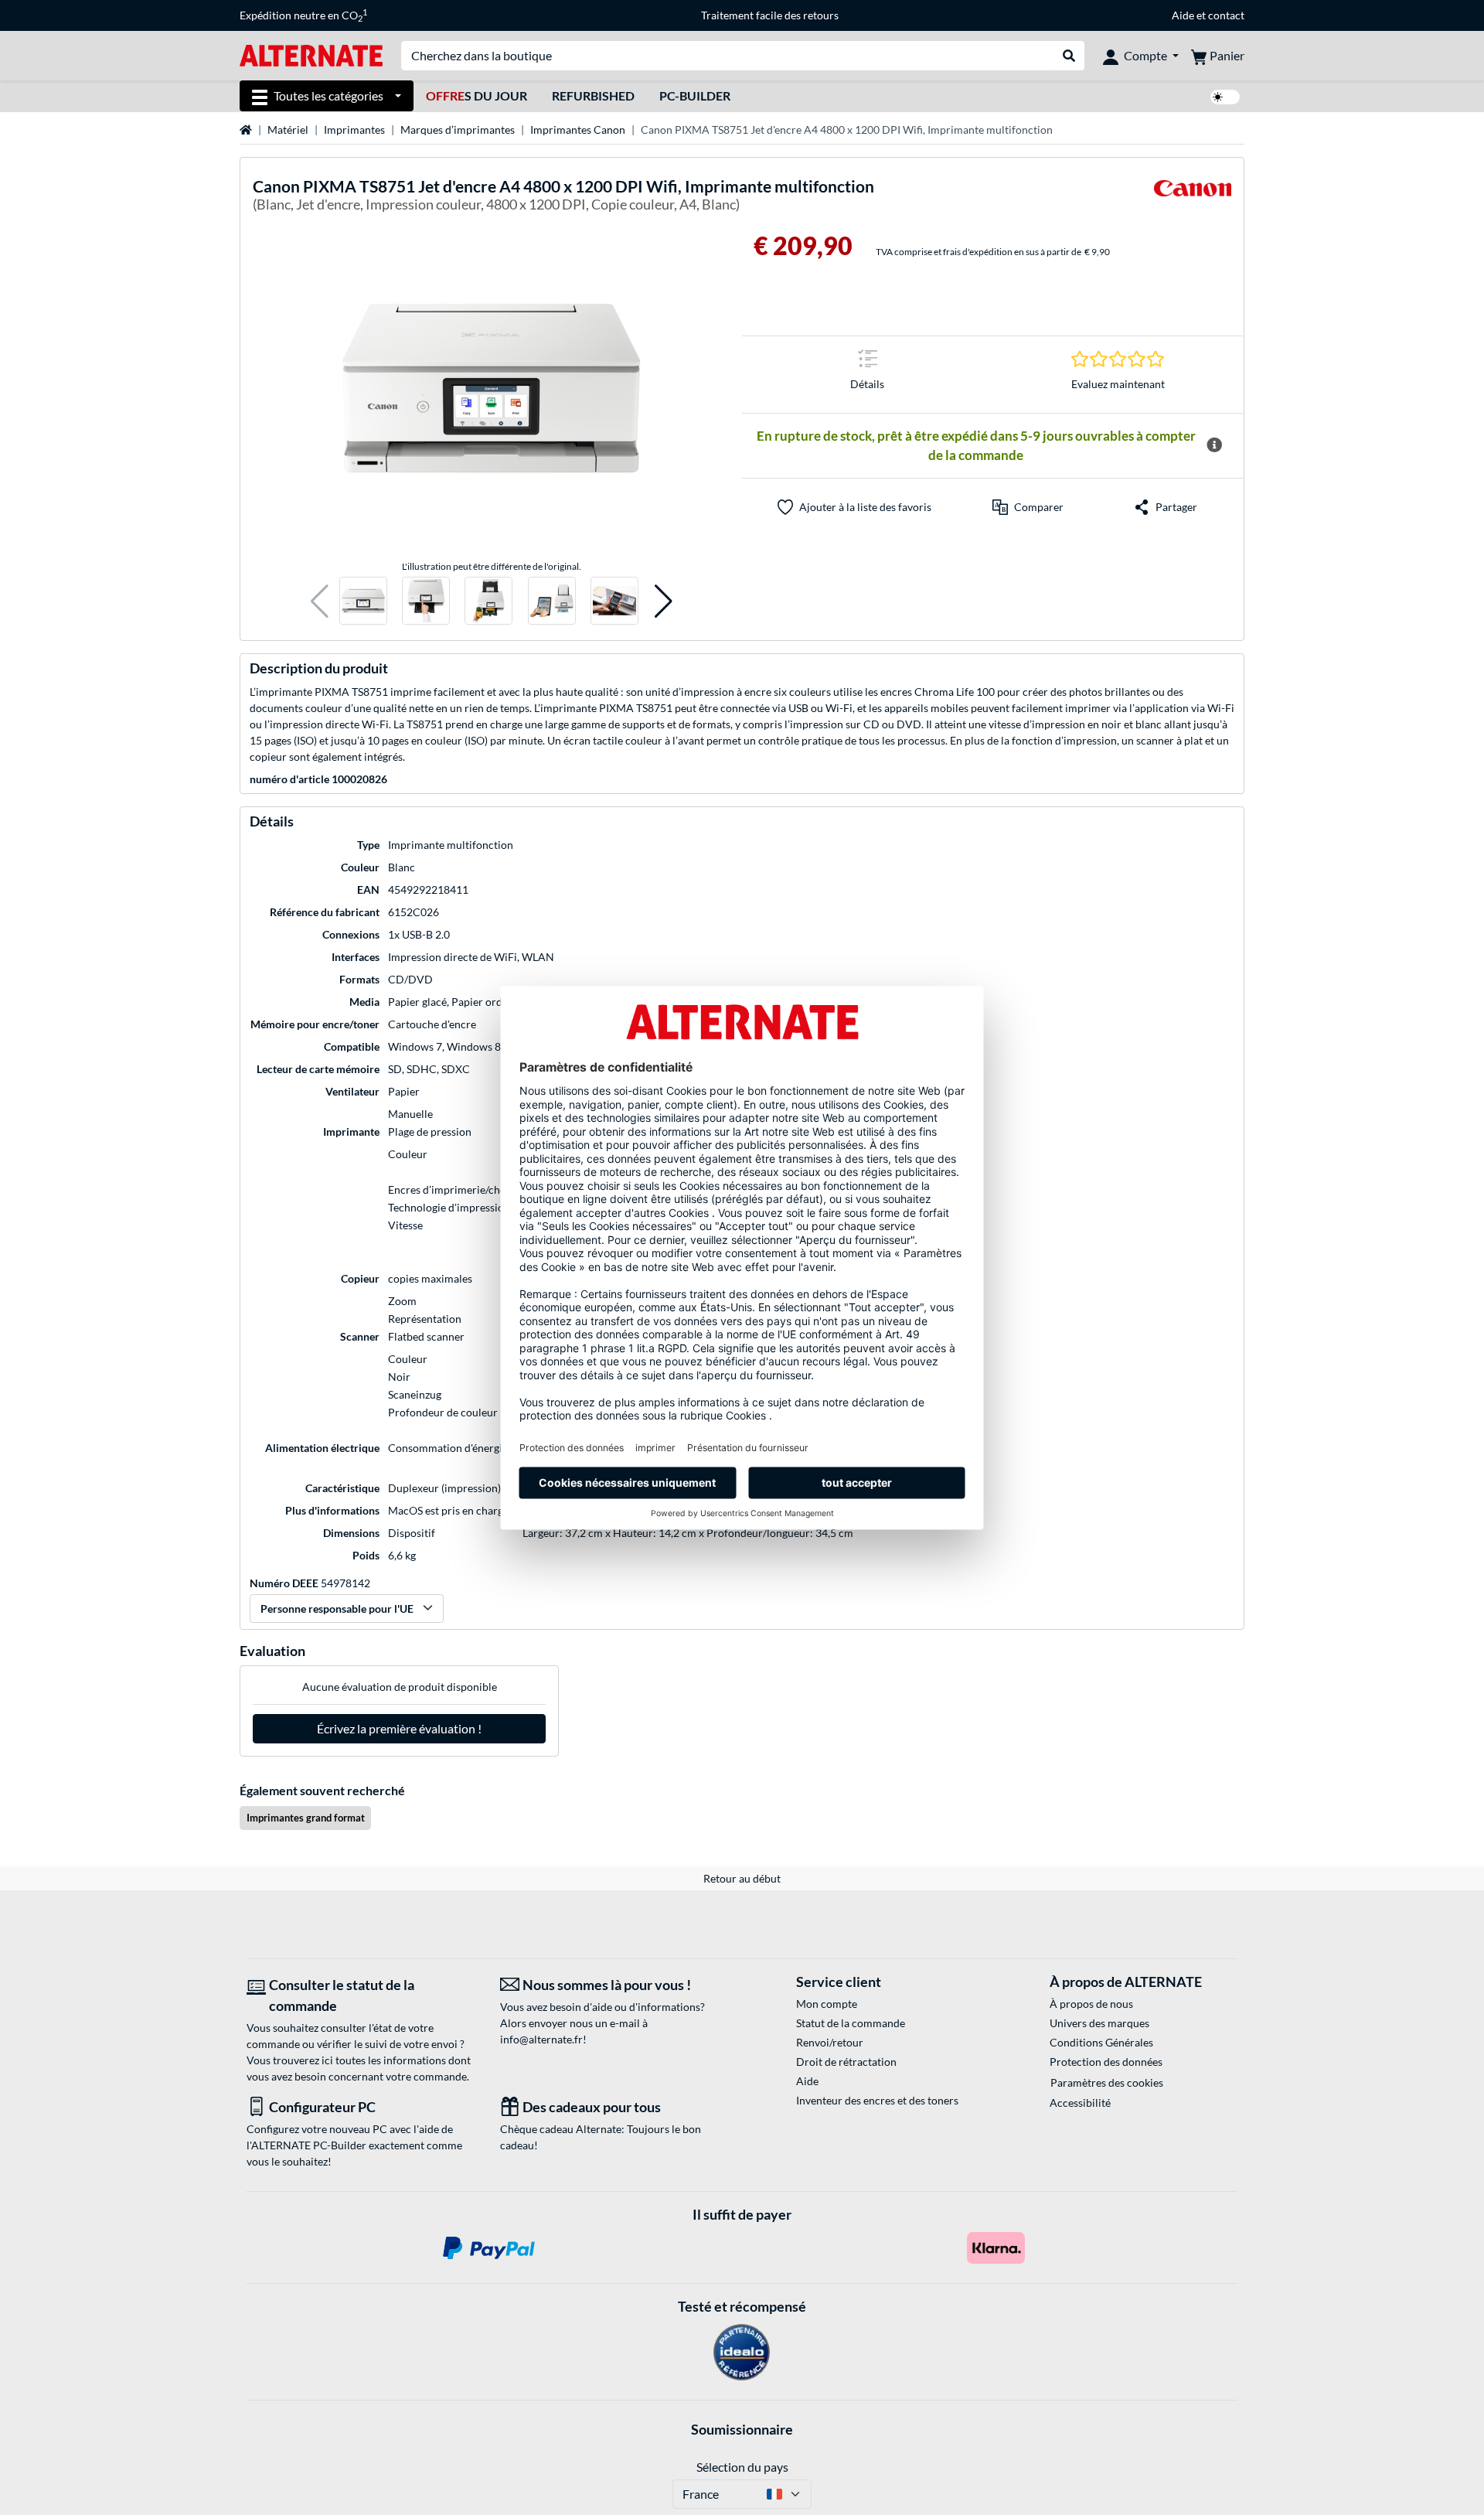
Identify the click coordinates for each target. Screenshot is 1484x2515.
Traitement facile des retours (770, 15)
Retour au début (742, 1878)
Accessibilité (1080, 2103)
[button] (320, 601)
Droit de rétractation (846, 2062)
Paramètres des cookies (1107, 2082)
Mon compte (827, 2004)
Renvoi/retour (830, 2042)
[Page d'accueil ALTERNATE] (311, 55)
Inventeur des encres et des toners (877, 2100)
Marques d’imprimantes (458, 129)
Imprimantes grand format (306, 1818)
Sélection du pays (742, 2467)
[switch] (1225, 97)
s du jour (477, 95)
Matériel (288, 129)
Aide (1183, 15)
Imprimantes (354, 129)
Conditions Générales (1101, 2042)
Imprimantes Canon (578, 129)
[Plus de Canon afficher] (1193, 198)
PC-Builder (695, 95)
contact (1226, 15)
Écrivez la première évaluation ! (399, 1728)
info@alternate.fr (541, 2039)
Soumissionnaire (742, 2429)
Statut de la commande (851, 2023)
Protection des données (1106, 2062)
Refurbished (593, 95)
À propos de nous (1091, 2004)
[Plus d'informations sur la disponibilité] (1214, 445)
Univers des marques (1099, 2023)
